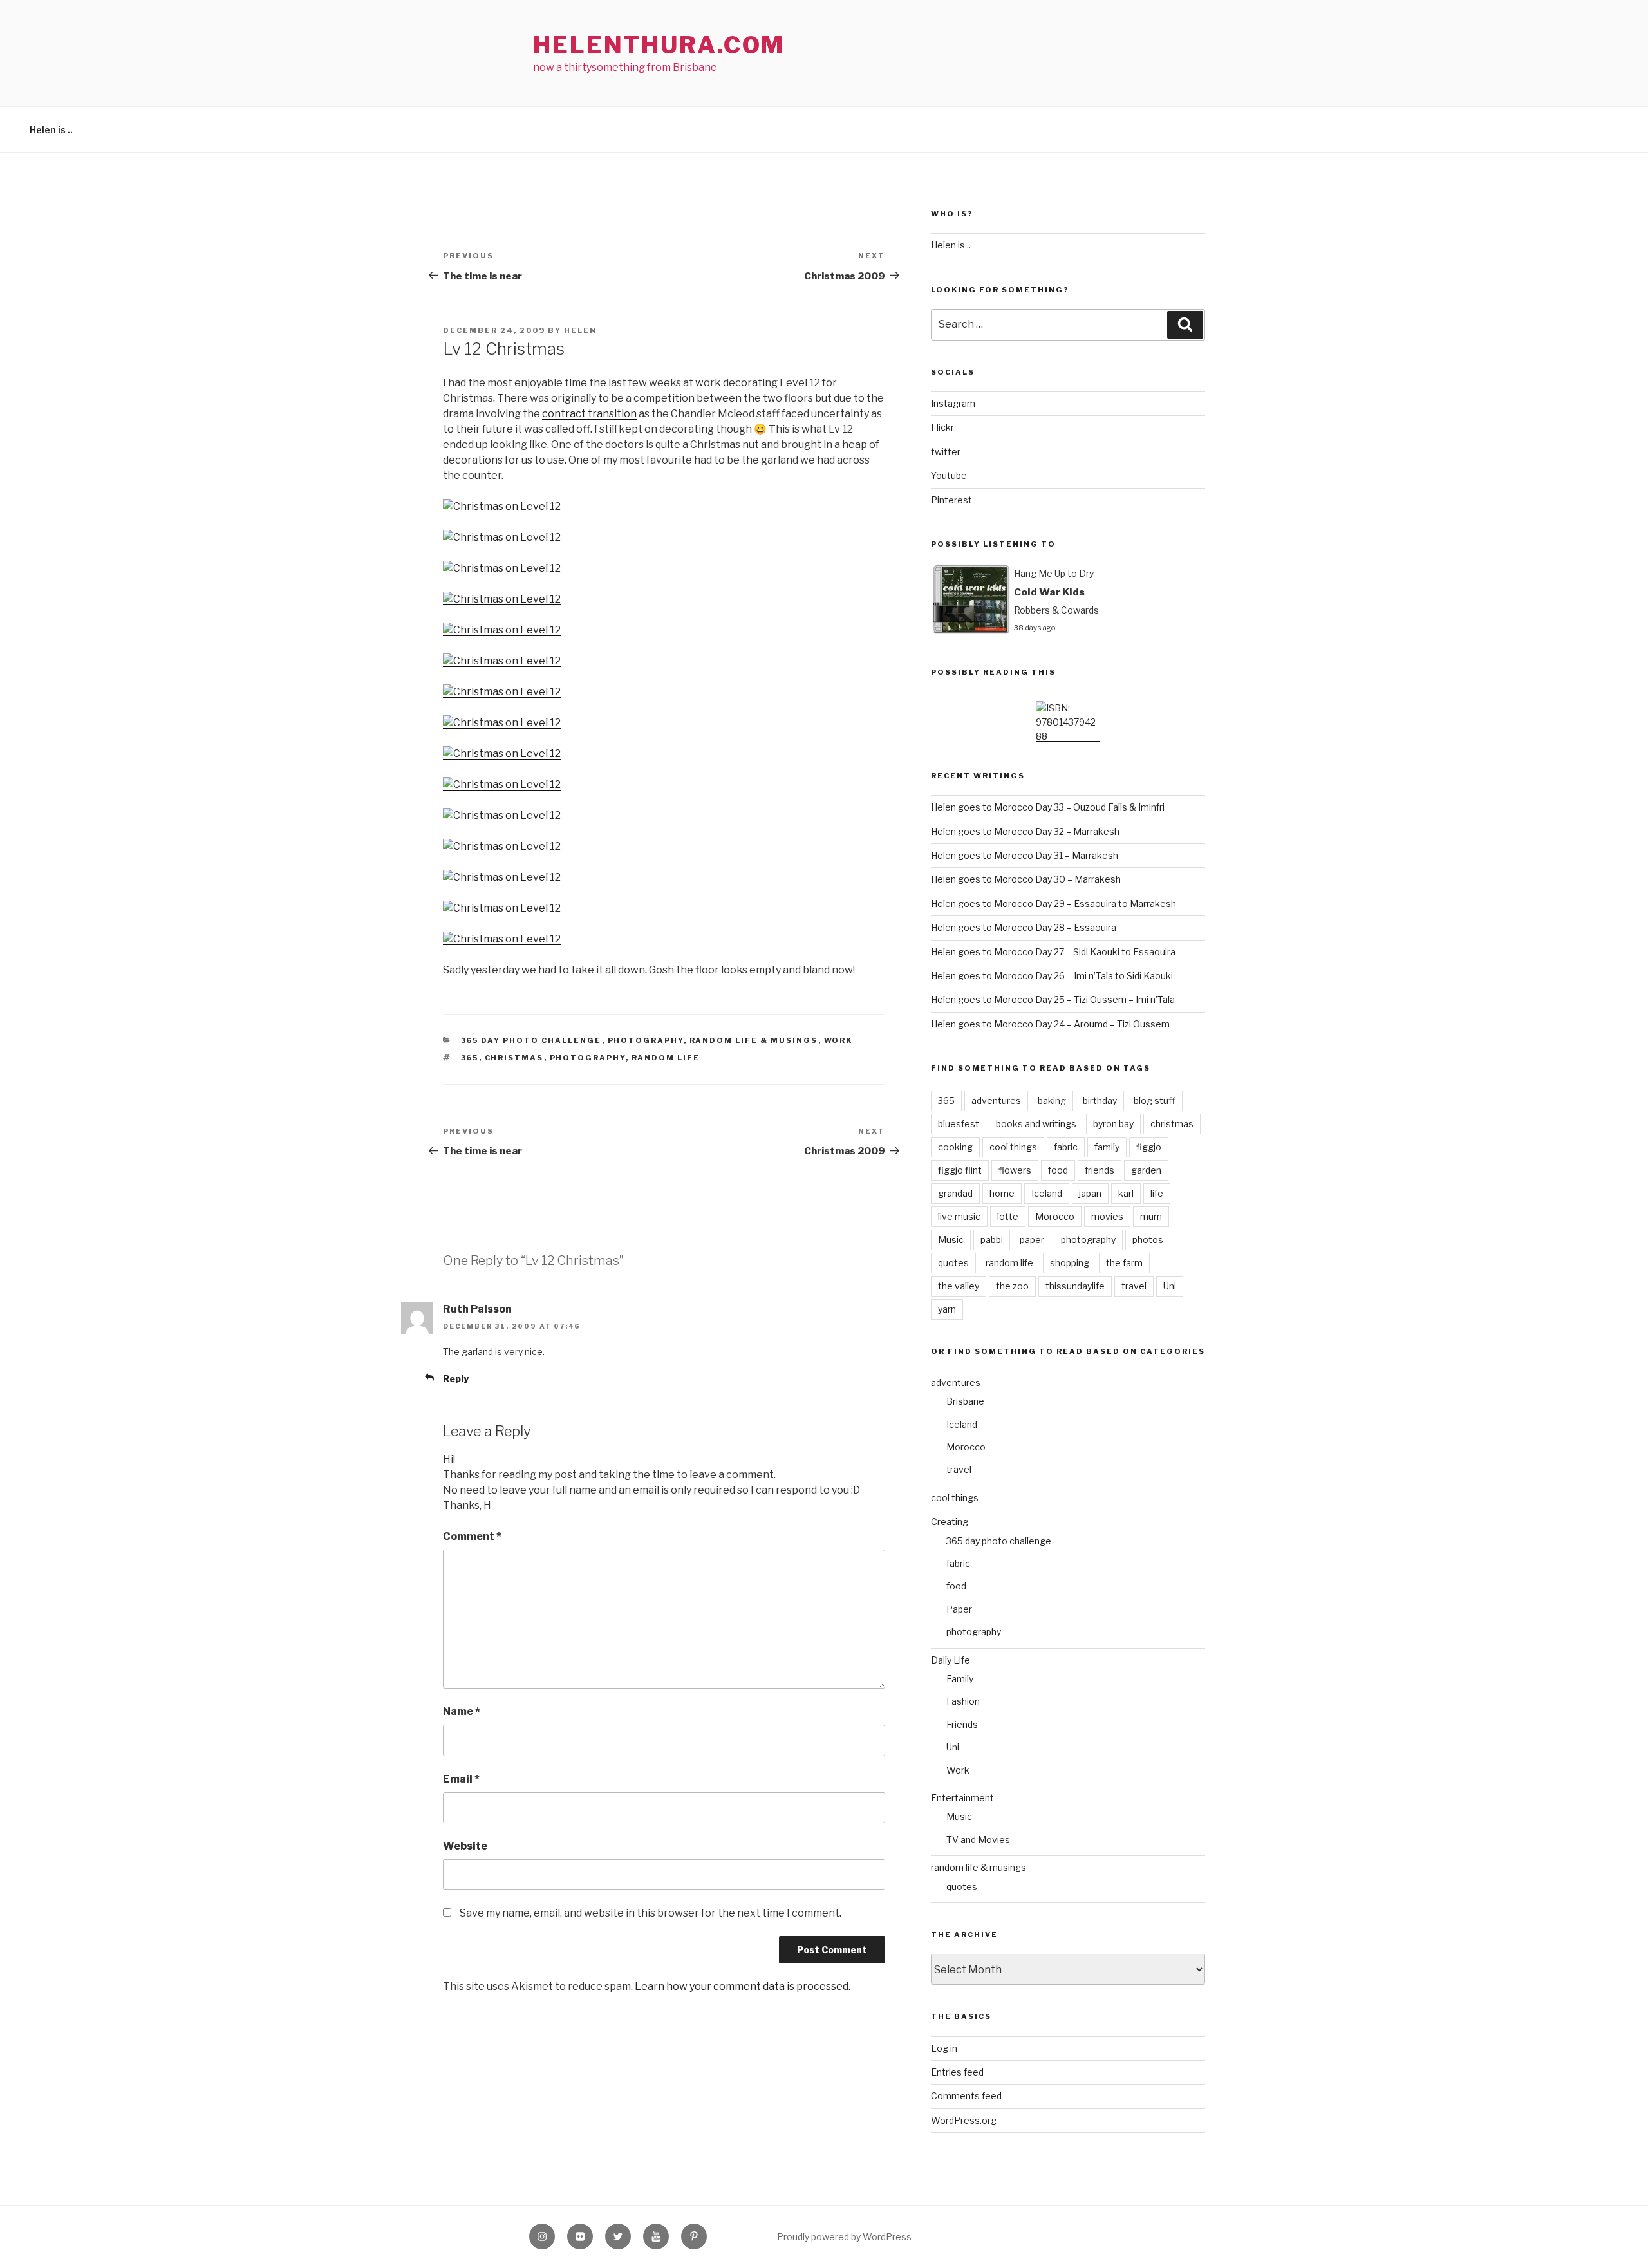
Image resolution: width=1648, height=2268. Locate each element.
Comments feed (966, 2096)
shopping (1070, 1263)
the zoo (1012, 1286)
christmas (514, 1058)
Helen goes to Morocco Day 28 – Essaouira (1024, 927)
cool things (1013, 1147)
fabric (1066, 1147)
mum (1151, 1216)
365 (470, 1058)
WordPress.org (964, 2120)
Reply (456, 1379)
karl (1126, 1193)
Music (951, 1240)
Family (960, 1679)
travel (1134, 1286)
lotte (1008, 1216)
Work (838, 1040)
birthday (1100, 1101)
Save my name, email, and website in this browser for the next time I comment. (651, 1913)
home (1002, 1193)
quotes (953, 1263)
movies (1107, 1216)
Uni (1170, 1286)
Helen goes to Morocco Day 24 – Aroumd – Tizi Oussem (1050, 1024)
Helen (580, 330)
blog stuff (1155, 1101)
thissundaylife (1075, 1286)
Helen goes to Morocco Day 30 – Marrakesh (1026, 879)
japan (1090, 1193)
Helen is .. (51, 130)
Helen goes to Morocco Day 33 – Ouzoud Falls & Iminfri (1048, 807)
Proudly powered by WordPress (844, 2237)
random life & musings (754, 1040)
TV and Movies (978, 1840)
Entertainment (962, 1798)
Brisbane (965, 1401)
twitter (946, 452)
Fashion (963, 1701)
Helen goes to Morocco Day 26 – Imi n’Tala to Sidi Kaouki (1052, 976)
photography (646, 1040)
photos (1148, 1240)
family (1107, 1147)
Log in (944, 2048)
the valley (959, 1286)
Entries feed (957, 2072)
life (1157, 1193)
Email (461, 1779)
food (1058, 1170)
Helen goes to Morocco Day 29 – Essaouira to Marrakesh (1053, 904)
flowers (1015, 1170)
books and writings (1036, 1124)
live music (959, 1216)
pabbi (992, 1240)
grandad (955, 1193)
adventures (996, 1101)
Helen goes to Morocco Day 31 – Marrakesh (1025, 855)
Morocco (1055, 1216)
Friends (962, 1724)
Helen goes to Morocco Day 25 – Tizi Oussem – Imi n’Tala (1053, 999)
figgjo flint (960, 1170)
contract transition (589, 414)
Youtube (949, 475)
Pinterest (951, 500)
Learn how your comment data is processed (742, 1986)
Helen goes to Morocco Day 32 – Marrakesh (1025, 831)
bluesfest (959, 1124)
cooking (955, 1147)
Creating (950, 1522)
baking (1052, 1101)
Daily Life (950, 1660)
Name (462, 1711)
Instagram (953, 403)
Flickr (942, 427)
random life (666, 1058)
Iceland (1047, 1193)
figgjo (1149, 1147)
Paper (959, 1609)
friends (1100, 1170)
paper (1032, 1240)
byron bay (1113, 1124)
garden (1146, 1170)
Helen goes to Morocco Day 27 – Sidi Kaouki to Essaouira (1053, 952)
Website (465, 1846)
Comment (472, 1536)
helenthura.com (659, 45)
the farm (1124, 1263)
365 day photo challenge (531, 1040)
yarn (947, 1309)
